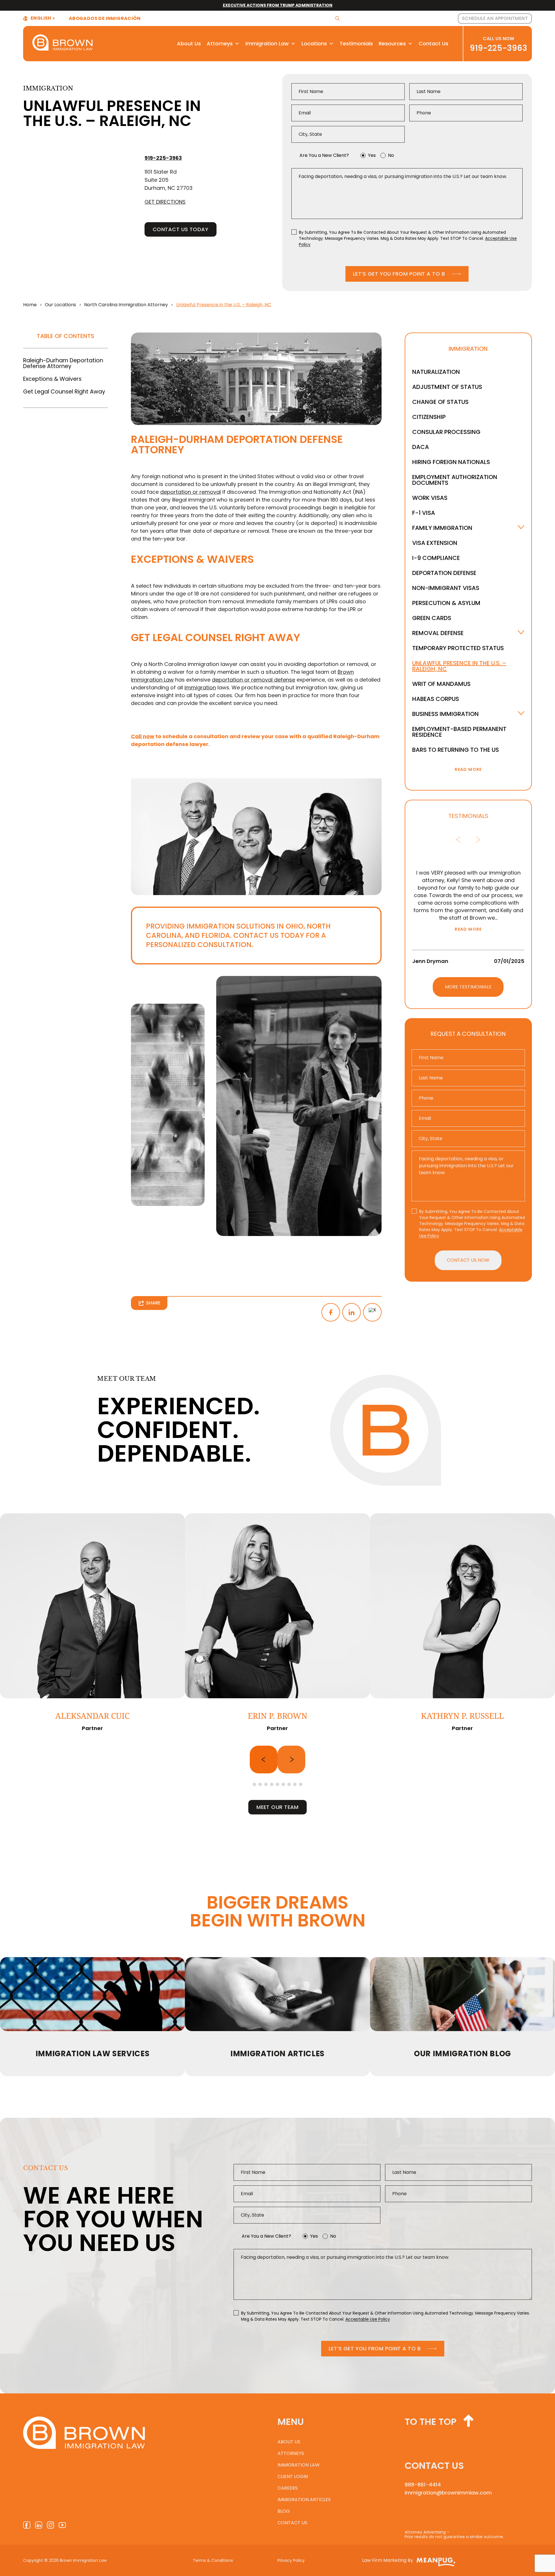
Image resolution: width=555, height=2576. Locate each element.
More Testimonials (468, 987)
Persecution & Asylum (446, 603)
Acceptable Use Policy (368, 2319)
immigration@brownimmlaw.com (448, 2493)
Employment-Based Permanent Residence (459, 732)
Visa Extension (435, 543)
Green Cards (432, 618)
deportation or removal (190, 492)
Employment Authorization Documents (455, 480)
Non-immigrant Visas (446, 588)
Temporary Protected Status (458, 648)
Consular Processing (446, 432)
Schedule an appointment (495, 18)
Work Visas (430, 498)
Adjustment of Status (447, 387)
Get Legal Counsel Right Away (64, 392)
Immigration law (299, 2465)
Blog (284, 2511)
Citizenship (429, 417)
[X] (372, 1312)
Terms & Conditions (213, 2560)
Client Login (293, 2476)
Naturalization (436, 372)
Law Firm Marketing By (388, 2560)
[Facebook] (331, 1312)
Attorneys (220, 43)
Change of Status (440, 402)
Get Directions (165, 202)
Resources (392, 43)
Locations (314, 43)
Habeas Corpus (436, 699)
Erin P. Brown (277, 1716)
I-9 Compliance (436, 558)
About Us (189, 43)
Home (30, 305)
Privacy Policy (291, 2560)
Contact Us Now (468, 1260)
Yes (372, 155)
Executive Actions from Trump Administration (278, 5)
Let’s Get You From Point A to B (399, 274)
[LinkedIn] (351, 1312)
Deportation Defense (444, 573)
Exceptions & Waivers (52, 379)
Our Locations (60, 305)
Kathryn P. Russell (462, 1716)
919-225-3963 (498, 48)
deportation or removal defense (254, 680)
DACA (421, 447)
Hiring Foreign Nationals (451, 462)
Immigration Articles (304, 2500)
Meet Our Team (277, 1807)
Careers (288, 2488)
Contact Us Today (181, 229)
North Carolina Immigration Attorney (126, 305)
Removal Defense (438, 633)
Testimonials (356, 43)
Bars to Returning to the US (456, 750)
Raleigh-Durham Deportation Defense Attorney (63, 363)
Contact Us (433, 43)
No (391, 155)
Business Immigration (445, 714)
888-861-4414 (423, 2485)
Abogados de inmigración (105, 18)
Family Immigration (442, 528)
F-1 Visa (424, 513)
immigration (200, 687)
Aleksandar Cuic (92, 1716)
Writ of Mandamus (441, 684)
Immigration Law (267, 43)
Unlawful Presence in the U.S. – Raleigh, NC (459, 666)
